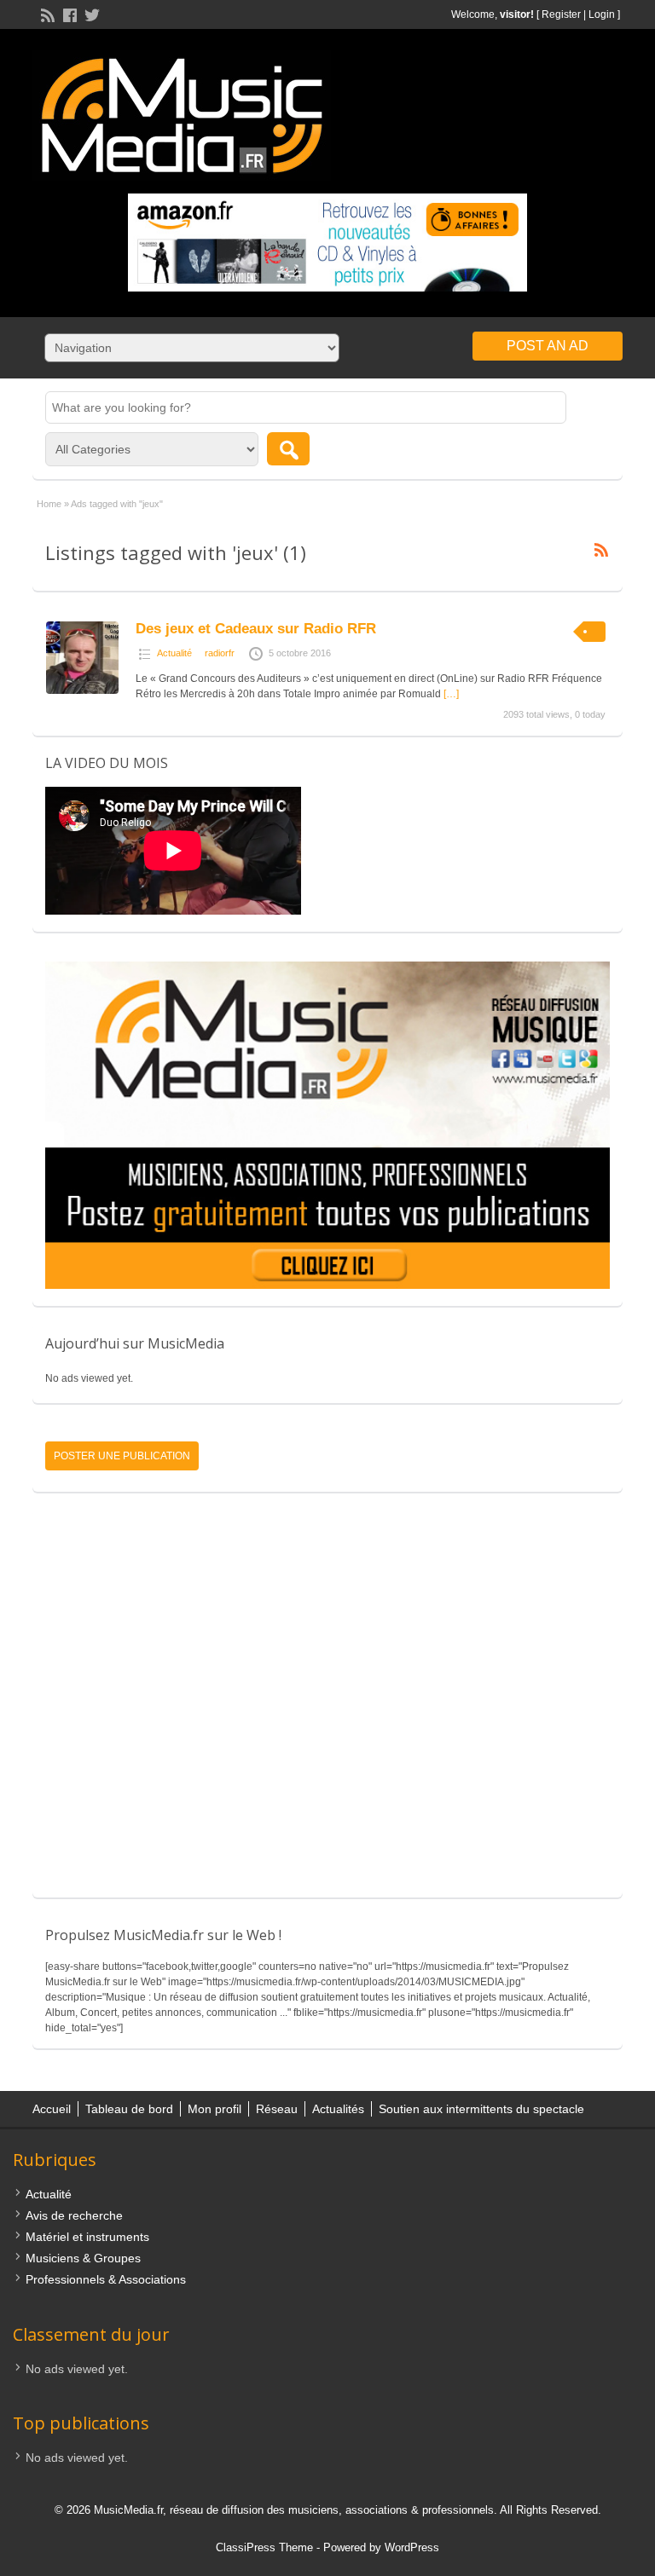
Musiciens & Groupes (83, 2258)
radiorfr (220, 653)
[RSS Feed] (46, 14)
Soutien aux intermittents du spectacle (481, 2109)
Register (561, 14)
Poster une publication (122, 1456)
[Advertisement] (327, 1703)
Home (49, 504)
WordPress (412, 2547)
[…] (451, 694)
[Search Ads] (288, 449)
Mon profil (214, 2109)
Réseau (277, 2109)
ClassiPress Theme (264, 2547)
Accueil (52, 2109)
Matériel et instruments (87, 2237)
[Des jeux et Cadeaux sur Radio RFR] (82, 690)
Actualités (338, 2109)
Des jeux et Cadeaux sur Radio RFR (256, 629)
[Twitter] (90, 14)
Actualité (174, 653)
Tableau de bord (129, 2109)
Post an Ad (548, 346)
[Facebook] (68, 14)
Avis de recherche (74, 2215)
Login (602, 14)
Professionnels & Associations (106, 2279)
